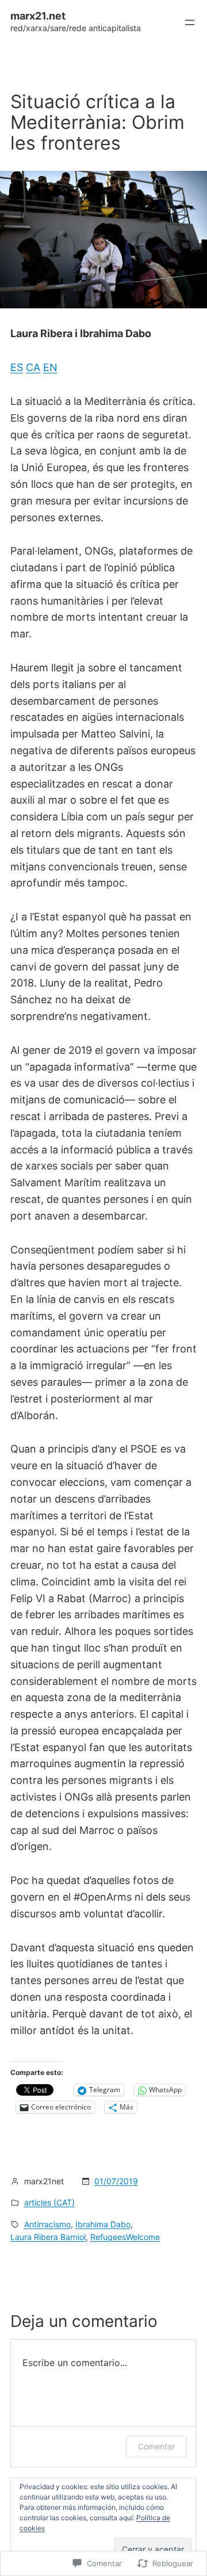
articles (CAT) (49, 2202)
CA (33, 367)
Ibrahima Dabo (103, 2224)
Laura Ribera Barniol (48, 2237)
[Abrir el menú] (190, 22)
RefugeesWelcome (125, 2237)
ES (17, 367)
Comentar (156, 2446)
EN (50, 367)
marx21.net (38, 16)
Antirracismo (47, 2224)
